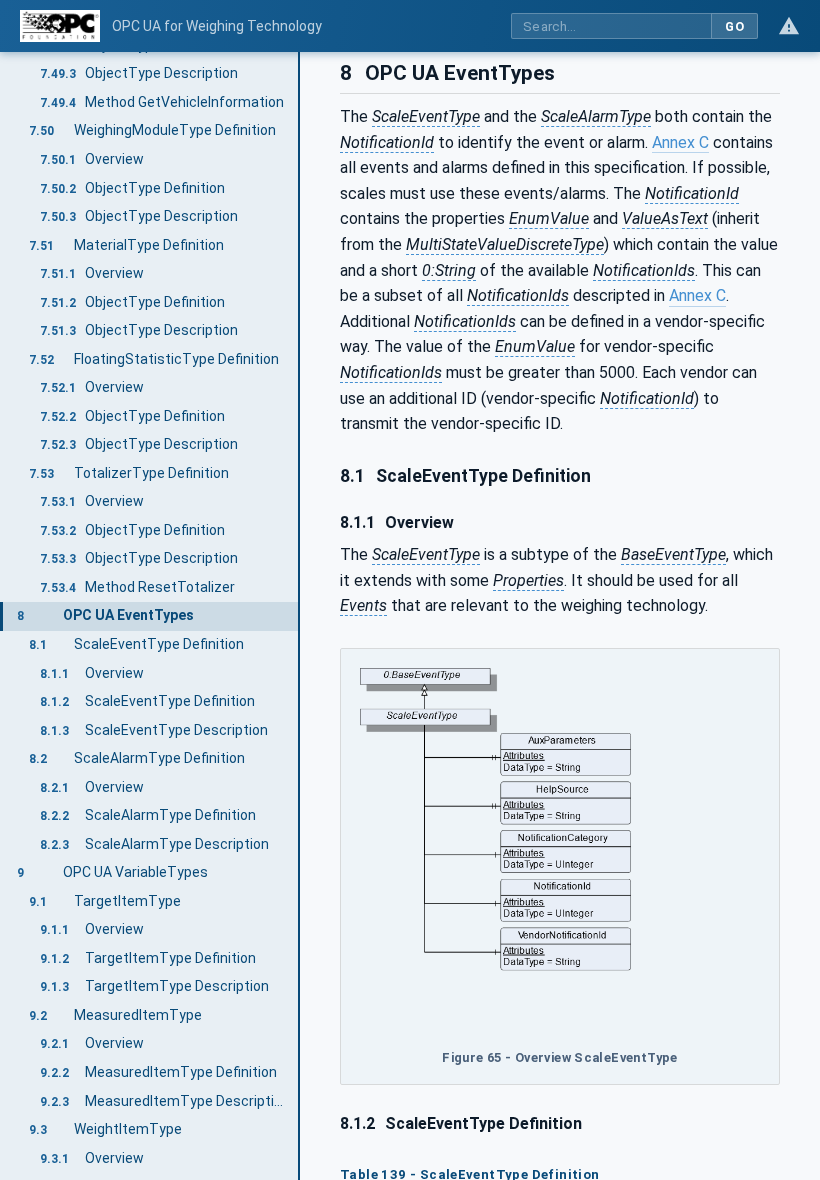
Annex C (680, 142)
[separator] (300, 616)
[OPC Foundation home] (60, 26)
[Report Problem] (789, 26)
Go (734, 26)
